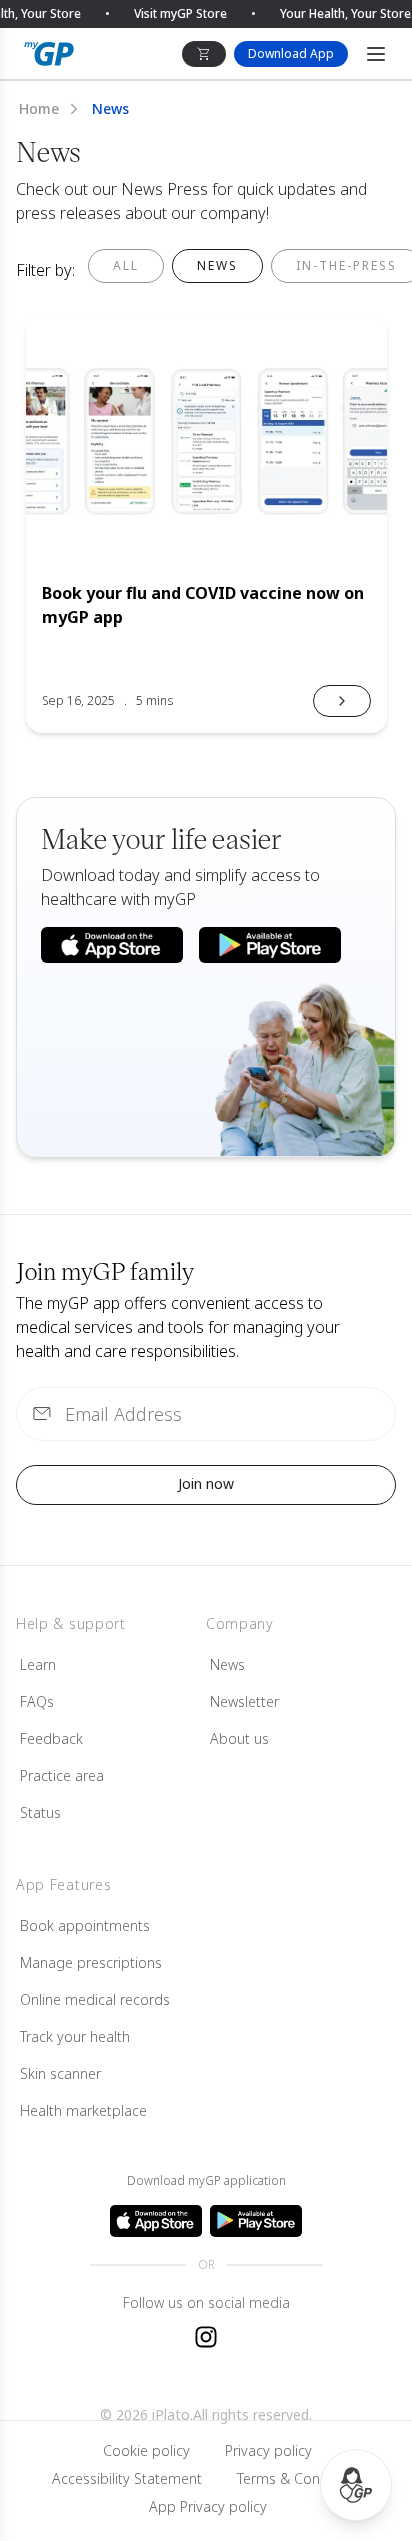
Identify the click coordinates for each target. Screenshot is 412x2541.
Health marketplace (83, 2110)
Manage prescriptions (91, 1962)
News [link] (110, 108)
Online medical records (95, 1999)
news (217, 265)
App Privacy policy (208, 2506)
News (227, 1664)
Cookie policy (146, 2450)
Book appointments (85, 1925)
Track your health (75, 2036)
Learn (38, 1664)
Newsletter (244, 1701)
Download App (291, 53)
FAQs (37, 1701)
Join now (206, 1483)
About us (239, 1738)
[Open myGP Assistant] (356, 2485)
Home (39, 108)
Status (40, 1812)
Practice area (62, 1775)
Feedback (51, 1738)
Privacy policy (268, 2450)
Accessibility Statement (127, 2478)
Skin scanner (60, 2073)
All (126, 265)
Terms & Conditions (300, 2478)
